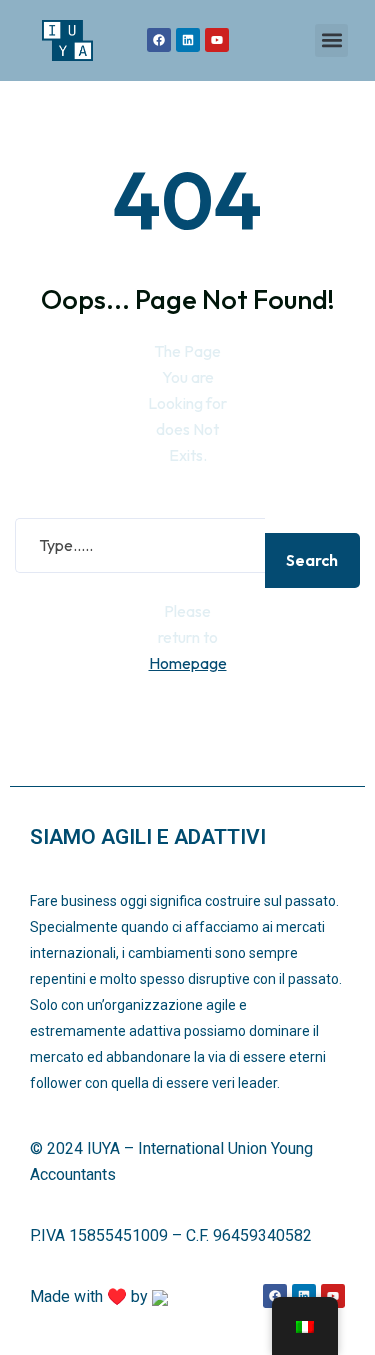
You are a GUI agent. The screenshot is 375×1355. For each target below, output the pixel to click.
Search (312, 560)
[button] (331, 40)
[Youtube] (217, 40)
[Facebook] (159, 40)
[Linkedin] (188, 40)
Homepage (188, 663)
